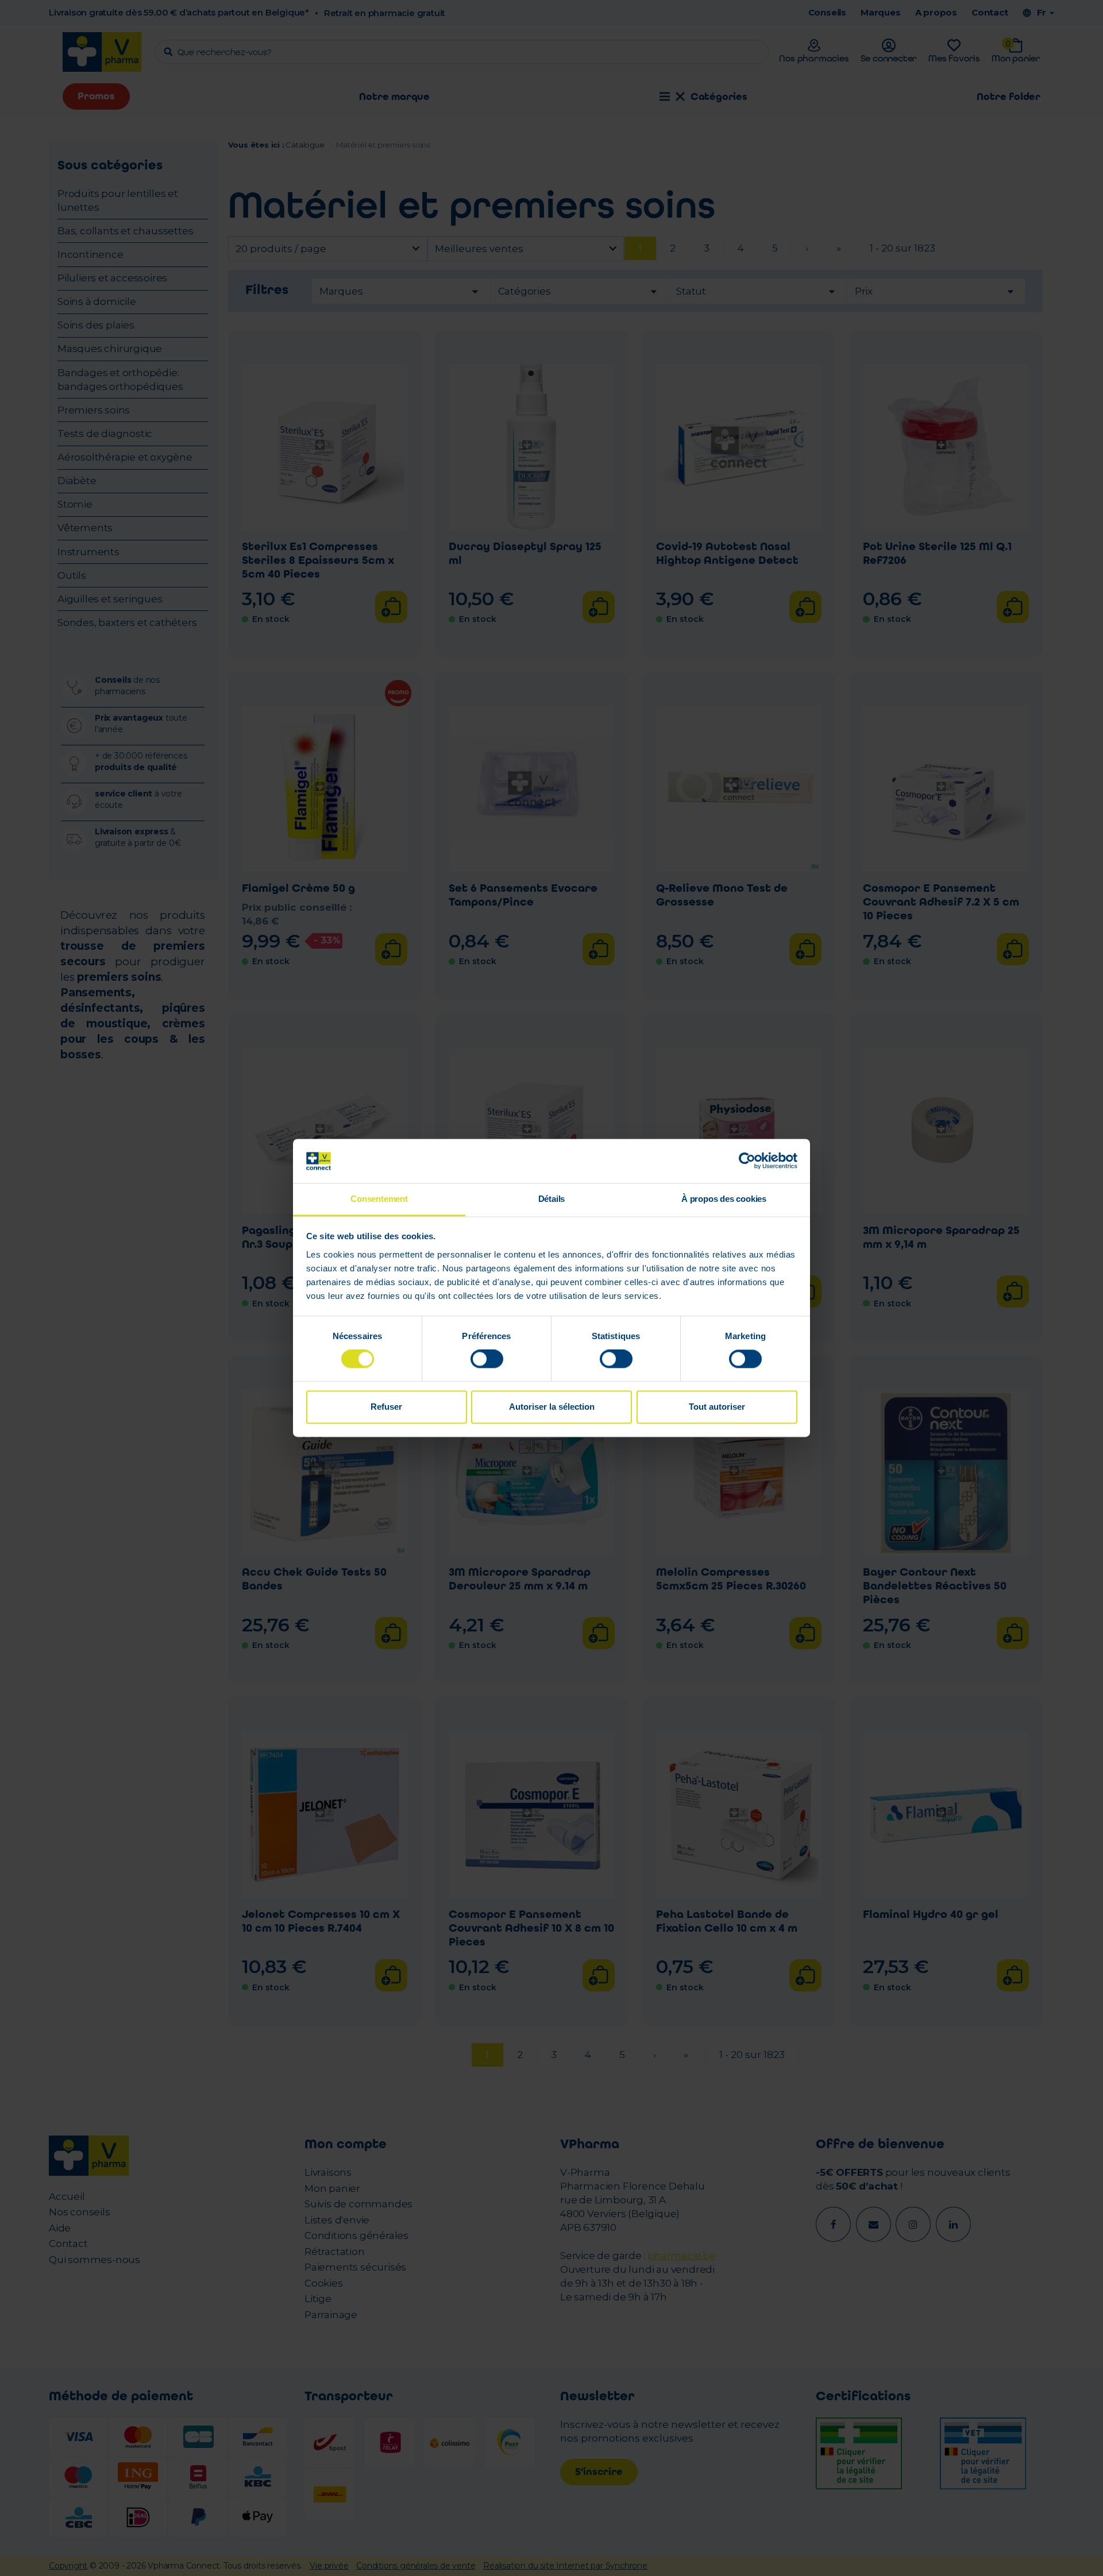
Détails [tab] (552, 1199)
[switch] (487, 1359)
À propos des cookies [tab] (724, 1199)
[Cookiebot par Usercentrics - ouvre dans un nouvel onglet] (747, 1161)
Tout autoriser (717, 1407)
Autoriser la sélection (552, 1407)
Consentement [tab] (379, 1199)
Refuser (386, 1407)
